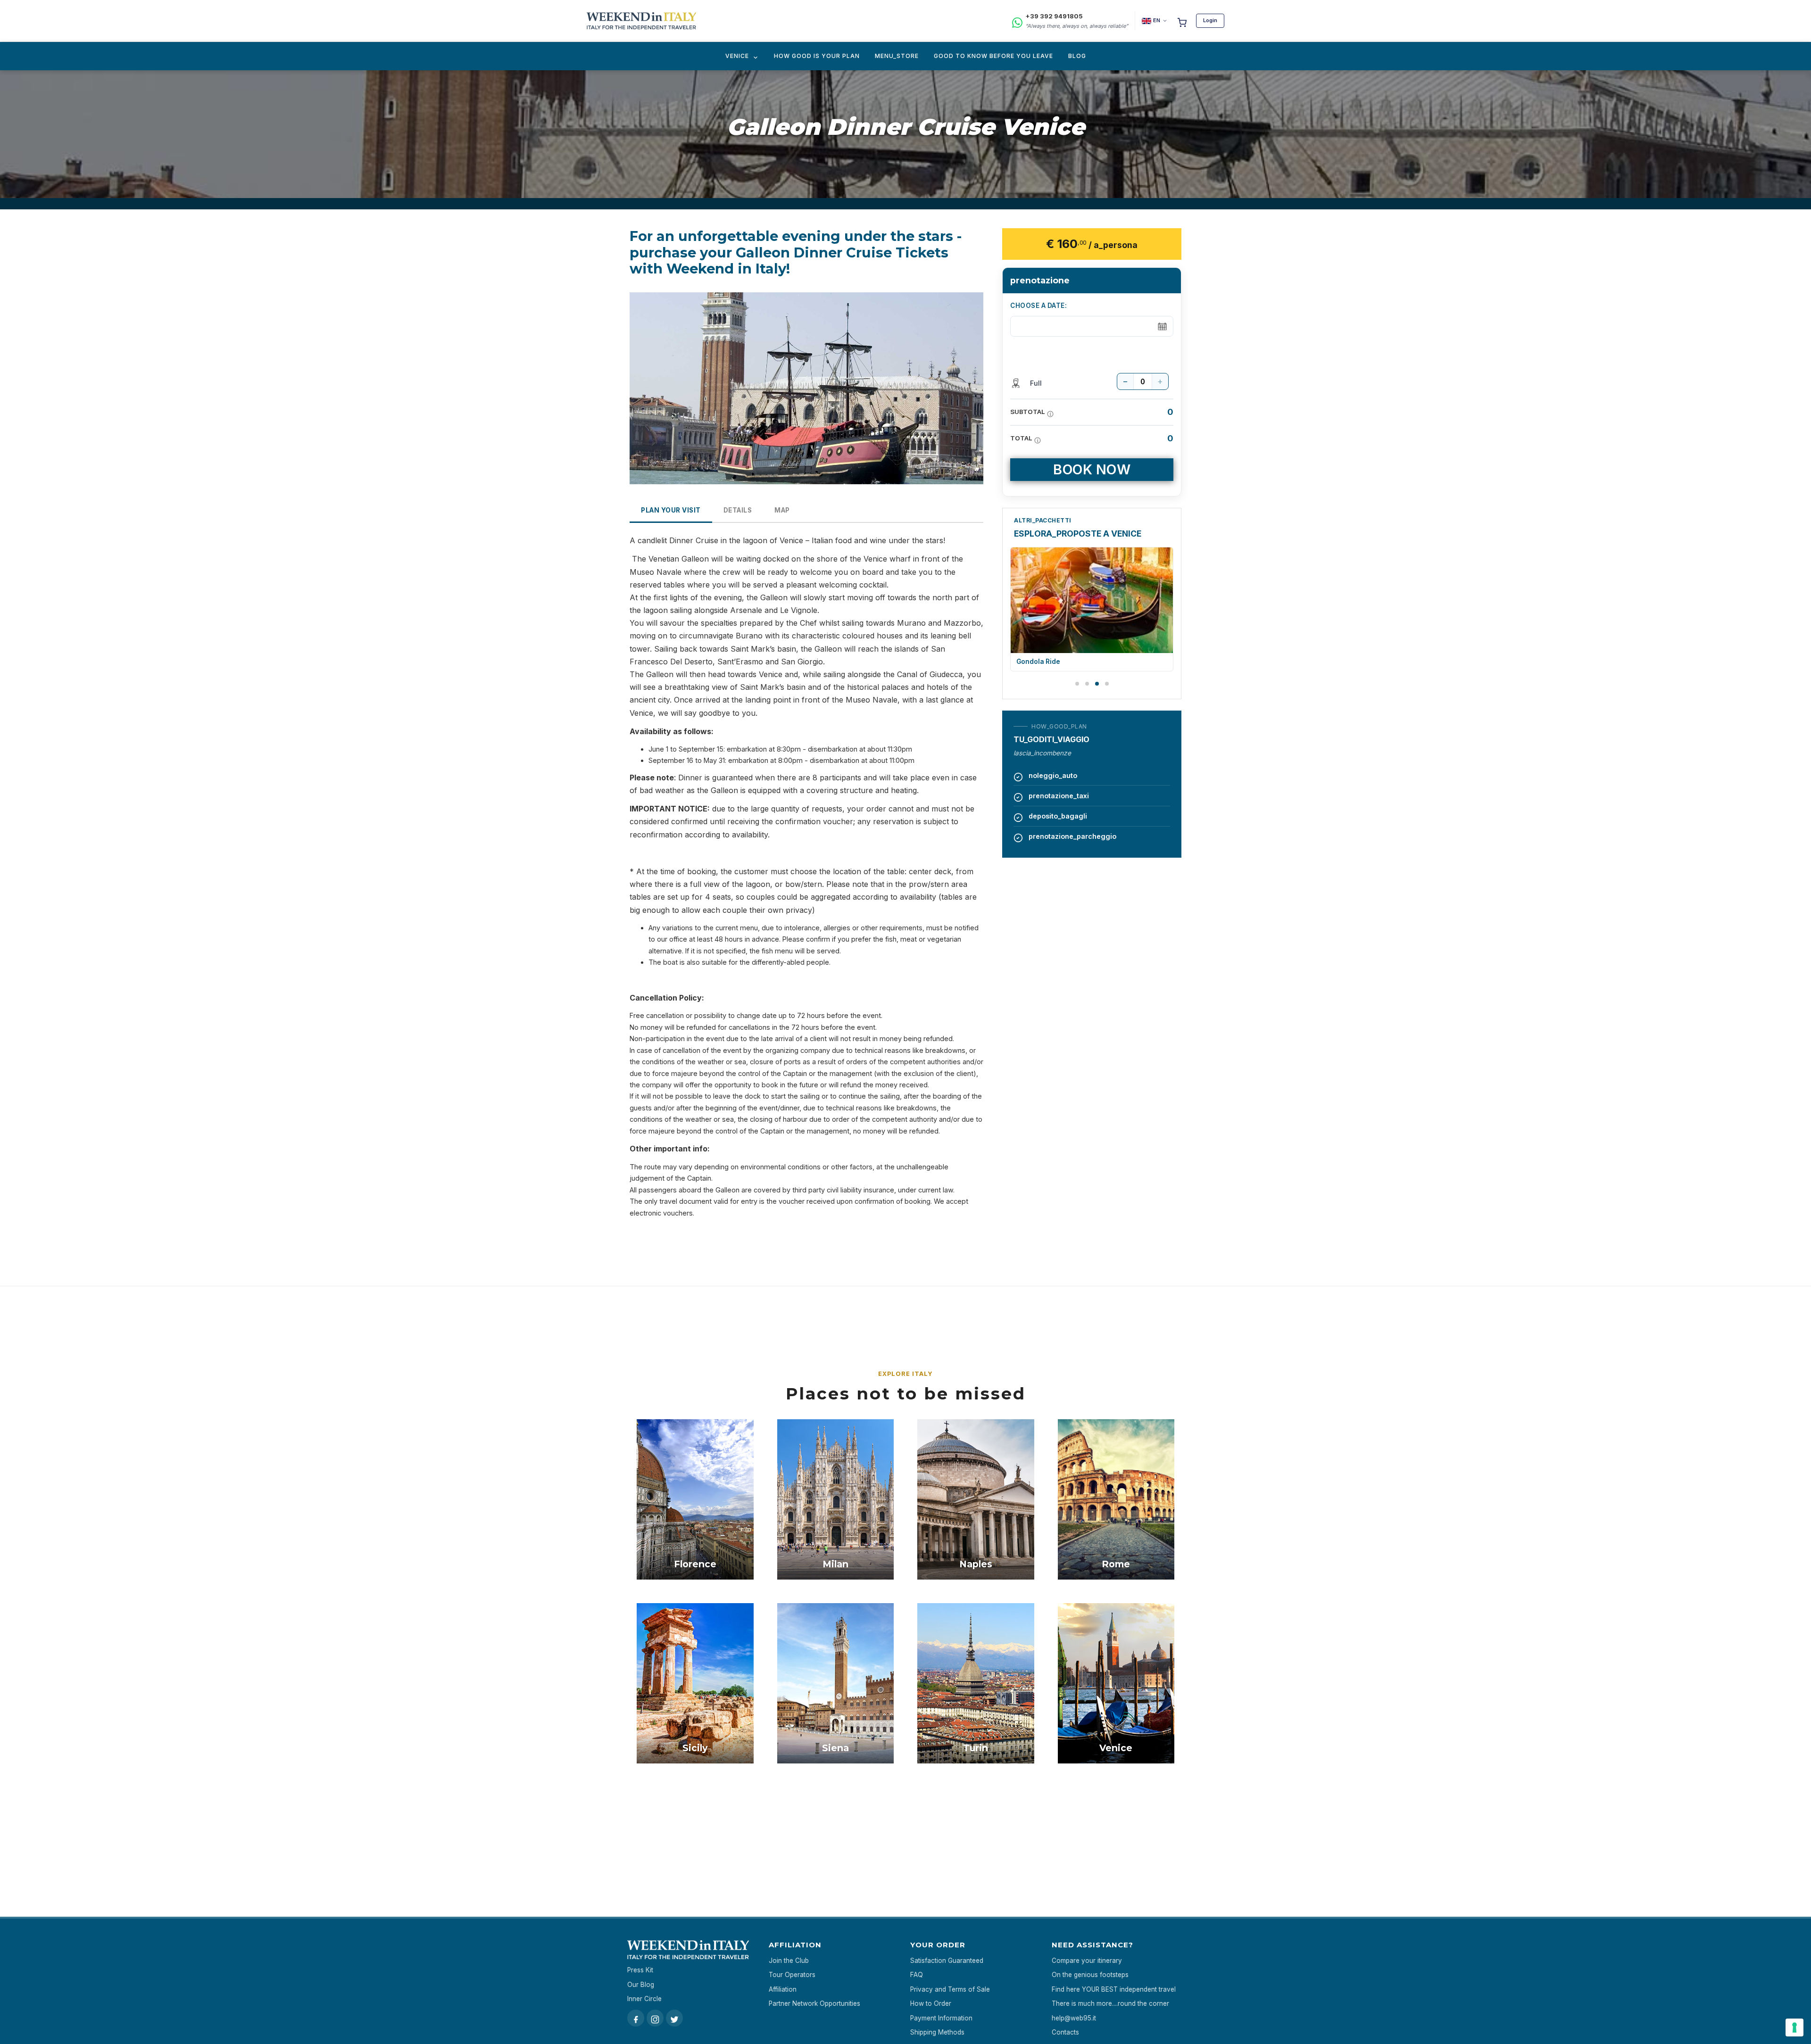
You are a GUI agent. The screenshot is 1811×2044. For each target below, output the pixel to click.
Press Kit (640, 1970)
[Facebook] (636, 2018)
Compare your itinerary (1087, 1961)
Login (1210, 20)
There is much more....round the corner (1110, 2003)
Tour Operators (792, 1975)
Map (782, 510)
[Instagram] (655, 2018)
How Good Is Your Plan (817, 56)
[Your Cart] (1182, 21)
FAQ (917, 1975)
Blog (1077, 56)
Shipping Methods (937, 2032)
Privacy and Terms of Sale (950, 1989)
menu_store (897, 56)
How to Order (931, 2003)
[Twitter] (674, 2018)
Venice (737, 56)
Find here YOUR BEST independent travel (1114, 1989)
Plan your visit (671, 510)
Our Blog (641, 1985)
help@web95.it (1074, 2018)
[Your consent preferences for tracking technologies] (1794, 2027)
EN (1157, 20)
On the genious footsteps (1090, 1975)
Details (738, 510)
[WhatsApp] (1017, 21)
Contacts (1065, 2032)
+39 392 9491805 (1054, 16)
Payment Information (941, 2018)
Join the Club (789, 1961)
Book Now (1092, 469)
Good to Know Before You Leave (993, 56)
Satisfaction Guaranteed (947, 1961)
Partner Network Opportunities (814, 2003)
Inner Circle (644, 1999)
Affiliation (783, 1989)
